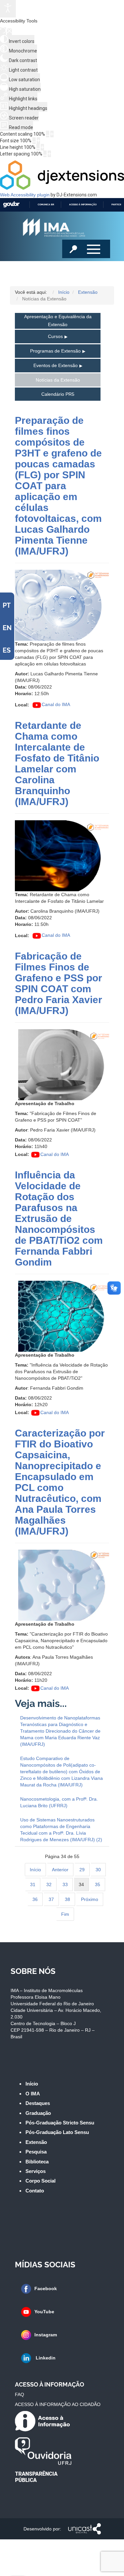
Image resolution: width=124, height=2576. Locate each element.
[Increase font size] (38, 141)
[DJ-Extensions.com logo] (62, 188)
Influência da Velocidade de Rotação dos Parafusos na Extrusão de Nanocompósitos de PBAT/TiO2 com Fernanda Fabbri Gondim (59, 1219)
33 (65, 1884)
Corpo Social (41, 2181)
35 (98, 1884)
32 (49, 1884)
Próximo (90, 1899)
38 (67, 1899)
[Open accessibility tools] (8, 9)
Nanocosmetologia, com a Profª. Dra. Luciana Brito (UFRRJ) (59, 1802)
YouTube (44, 2312)
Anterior (60, 1870)
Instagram (46, 2335)
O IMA (33, 2094)
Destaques (38, 2103)
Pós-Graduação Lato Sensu (57, 2132)
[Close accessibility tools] (9, 32)
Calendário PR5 (58, 394)
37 (51, 1899)
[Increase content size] (52, 134)
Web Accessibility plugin (25, 195)
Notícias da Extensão (58, 380)
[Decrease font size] (34, 141)
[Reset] (3, 31)
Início (35, 1870)
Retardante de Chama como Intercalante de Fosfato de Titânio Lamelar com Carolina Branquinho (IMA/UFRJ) (57, 763)
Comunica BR (46, 204)
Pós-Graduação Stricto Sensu (60, 2123)
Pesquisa (36, 2152)
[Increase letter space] (49, 154)
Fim (65, 1914)
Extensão (36, 2142)
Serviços (36, 2171)
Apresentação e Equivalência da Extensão (58, 321)
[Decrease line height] (38, 147)
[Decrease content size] (48, 134)
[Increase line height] (42, 147)
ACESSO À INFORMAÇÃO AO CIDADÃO (58, 2404)
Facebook (46, 2288)
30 (98, 1870)
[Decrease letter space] (45, 154)
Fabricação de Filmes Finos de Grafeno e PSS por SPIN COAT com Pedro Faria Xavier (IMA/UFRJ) (59, 983)
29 (82, 1870)
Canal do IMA (56, 704)
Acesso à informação (83, 204)
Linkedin (45, 2358)
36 (35, 1899)
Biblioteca (37, 2162)
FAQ (20, 2394)
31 (33, 1884)
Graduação (38, 2113)
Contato (35, 2191)
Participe (117, 204)
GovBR (11, 204)
